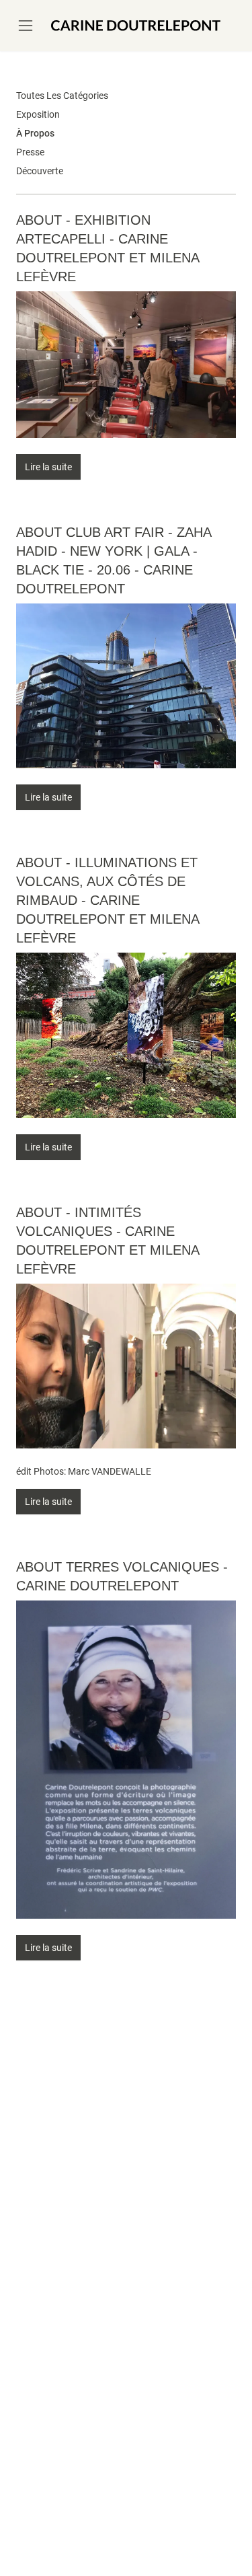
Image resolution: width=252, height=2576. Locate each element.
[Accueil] (136, 26)
